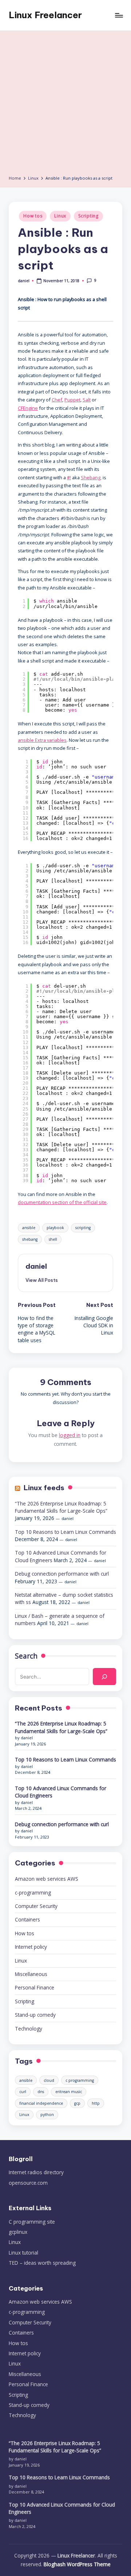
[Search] (104, 1676)
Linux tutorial (23, 2253)
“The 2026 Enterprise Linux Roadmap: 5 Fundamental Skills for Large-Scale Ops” (61, 1507)
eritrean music (69, 2092)
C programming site (32, 2222)
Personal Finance (35, 1987)
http (96, 2103)
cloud (49, 2080)
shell (53, 1239)
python (47, 2115)
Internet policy (31, 1947)
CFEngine (28, 408)
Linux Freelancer (45, 15)
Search (26, 1656)
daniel (36, 1266)
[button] (42, 1280)
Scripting (88, 216)
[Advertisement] (65, 105)
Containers (27, 1919)
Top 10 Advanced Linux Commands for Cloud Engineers (61, 1792)
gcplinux (18, 2232)
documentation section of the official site (62, 1202)
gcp (77, 2103)
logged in (70, 1435)
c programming (80, 2080)
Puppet (72, 400)
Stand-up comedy (35, 2015)
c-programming (33, 1893)
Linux (60, 216)
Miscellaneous (31, 1974)
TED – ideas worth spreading (42, 2263)
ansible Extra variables (42, 740)
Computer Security (36, 1906)
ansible (29, 1228)
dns (41, 2092)
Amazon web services (47, 1879)
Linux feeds (44, 1488)
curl (23, 2092)
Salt (87, 400)
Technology (29, 2029)
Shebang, (91, 477)
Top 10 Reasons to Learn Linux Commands (65, 1532)
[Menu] (119, 15)
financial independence (41, 2103)
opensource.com (28, 2183)
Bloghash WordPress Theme (77, 2564)
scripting (83, 1228)
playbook (55, 1228)
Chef (57, 400)
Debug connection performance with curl (62, 1574)
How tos (33, 216)
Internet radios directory (36, 2172)
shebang (30, 1239)
